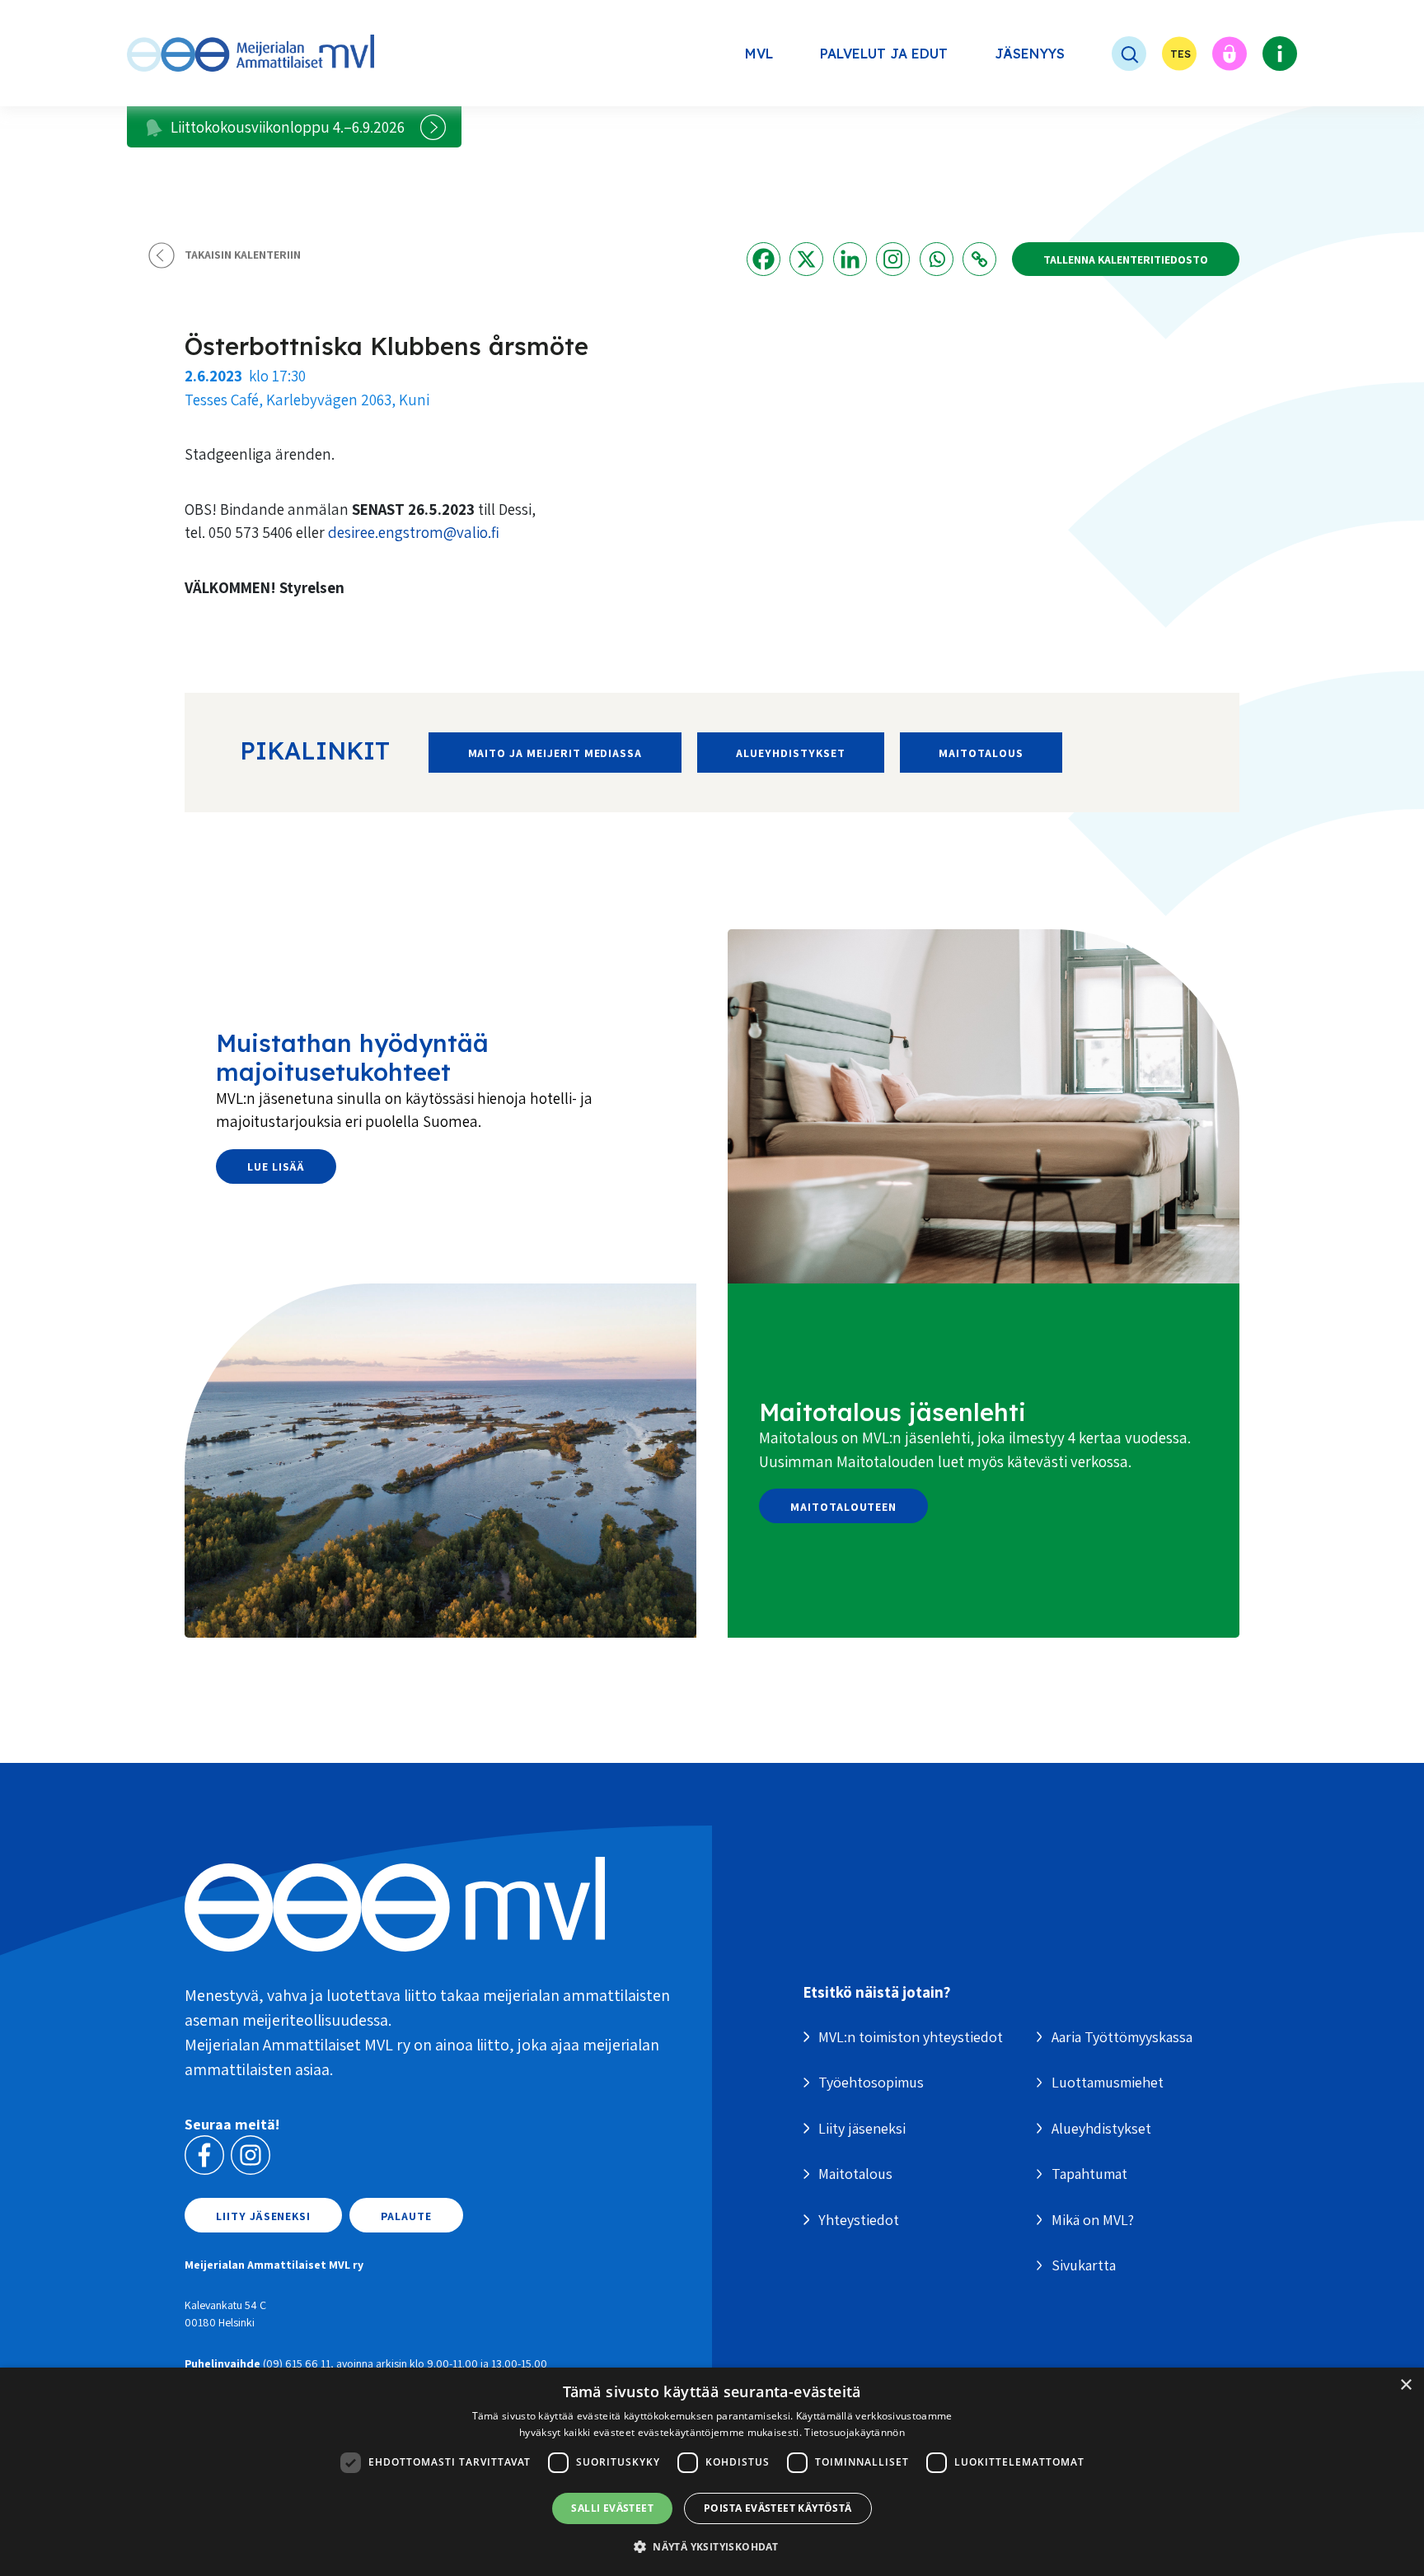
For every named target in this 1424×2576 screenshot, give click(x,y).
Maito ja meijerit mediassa (555, 753)
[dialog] (712, 2472)
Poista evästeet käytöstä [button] (778, 2508)
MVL (759, 54)
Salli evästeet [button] (612, 2508)
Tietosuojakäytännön (855, 2432)
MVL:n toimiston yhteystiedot (911, 2037)
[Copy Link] (979, 259)
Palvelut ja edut (884, 54)
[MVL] (251, 53)
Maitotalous (981, 753)
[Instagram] (893, 259)
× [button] (1405, 2385)
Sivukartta (1084, 2265)
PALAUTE (406, 2216)
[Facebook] (764, 259)
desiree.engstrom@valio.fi (414, 532)
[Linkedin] (850, 259)
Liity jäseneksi (263, 2216)
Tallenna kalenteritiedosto (1126, 259)
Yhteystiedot (859, 2220)
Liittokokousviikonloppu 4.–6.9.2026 (288, 127)
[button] (712, 2546)
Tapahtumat (1089, 2174)
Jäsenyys (1030, 54)
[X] (806, 259)
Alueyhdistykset (790, 753)
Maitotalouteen (843, 1507)
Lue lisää (276, 1166)
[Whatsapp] (937, 259)
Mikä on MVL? (1093, 2220)
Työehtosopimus (871, 2082)
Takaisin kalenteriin (243, 255)
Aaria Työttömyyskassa (1122, 2037)
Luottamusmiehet (1108, 2082)
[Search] (1113, 54)
